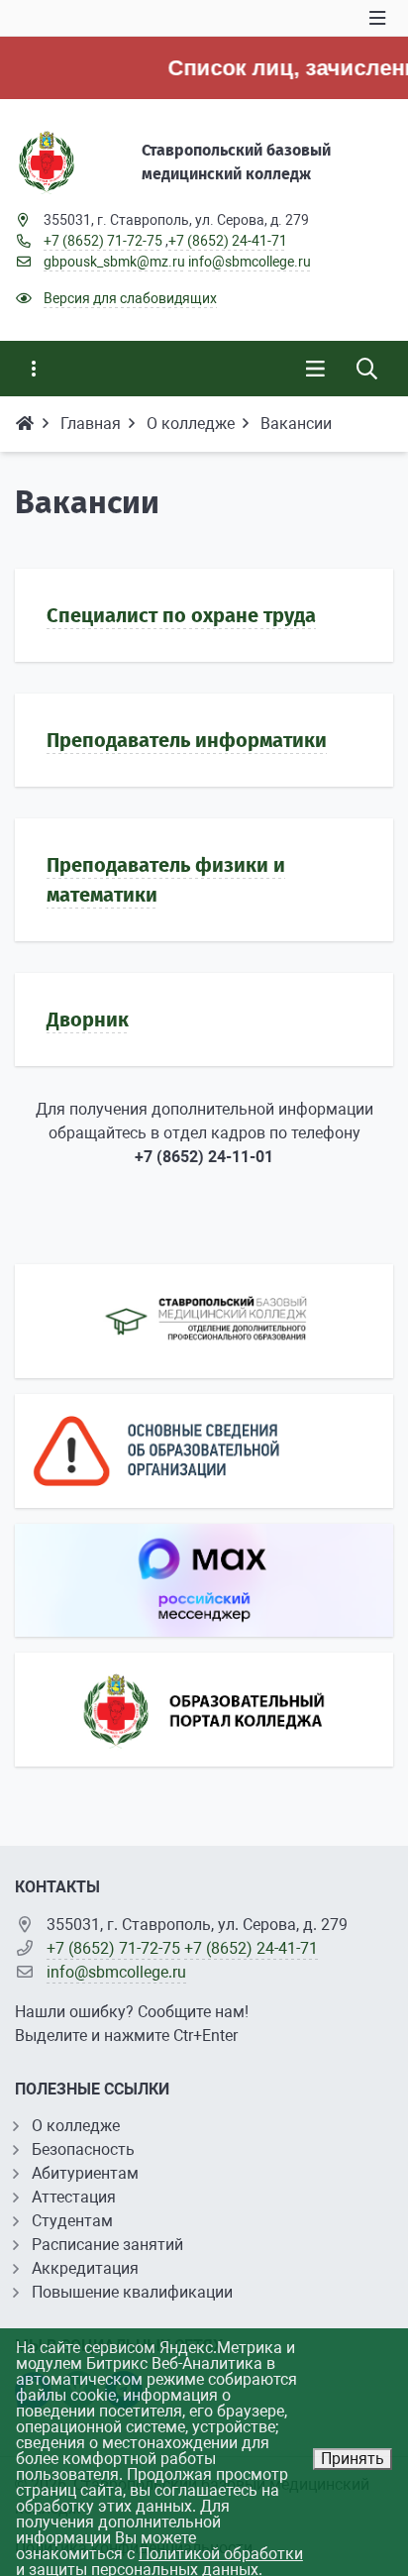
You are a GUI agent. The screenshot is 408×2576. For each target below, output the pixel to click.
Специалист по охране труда (181, 615)
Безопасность (83, 2149)
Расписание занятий (107, 2245)
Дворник (88, 1020)
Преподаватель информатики (187, 740)
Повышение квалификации (132, 2292)
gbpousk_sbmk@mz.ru (114, 262)
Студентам (72, 2221)
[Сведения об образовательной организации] (204, 1451)
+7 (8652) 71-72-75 (103, 241)
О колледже (76, 2126)
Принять (353, 2459)
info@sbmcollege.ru (250, 262)
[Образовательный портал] (204, 1710)
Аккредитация (85, 2268)
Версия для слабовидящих (130, 298)
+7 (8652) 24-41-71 (228, 241)
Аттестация (74, 2197)
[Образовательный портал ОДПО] (204, 1321)
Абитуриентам (85, 2173)
